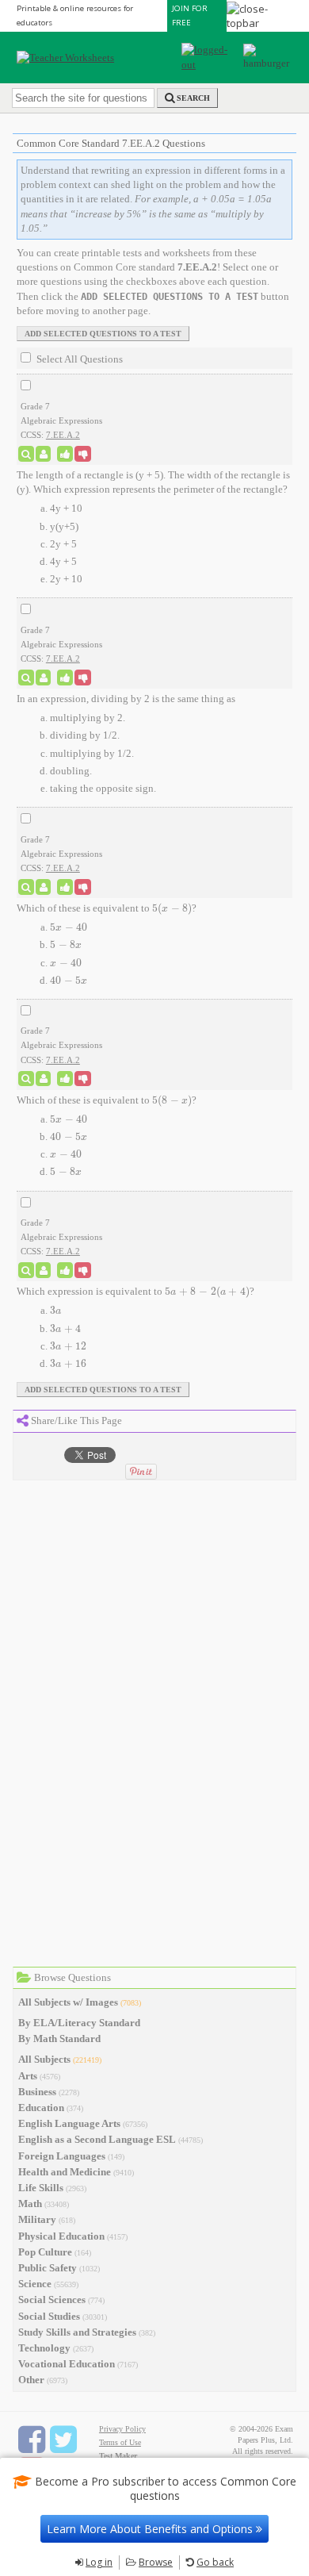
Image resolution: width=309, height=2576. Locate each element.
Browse (156, 2562)
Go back (215, 2562)
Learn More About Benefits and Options (151, 2529)
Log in (99, 2562)
